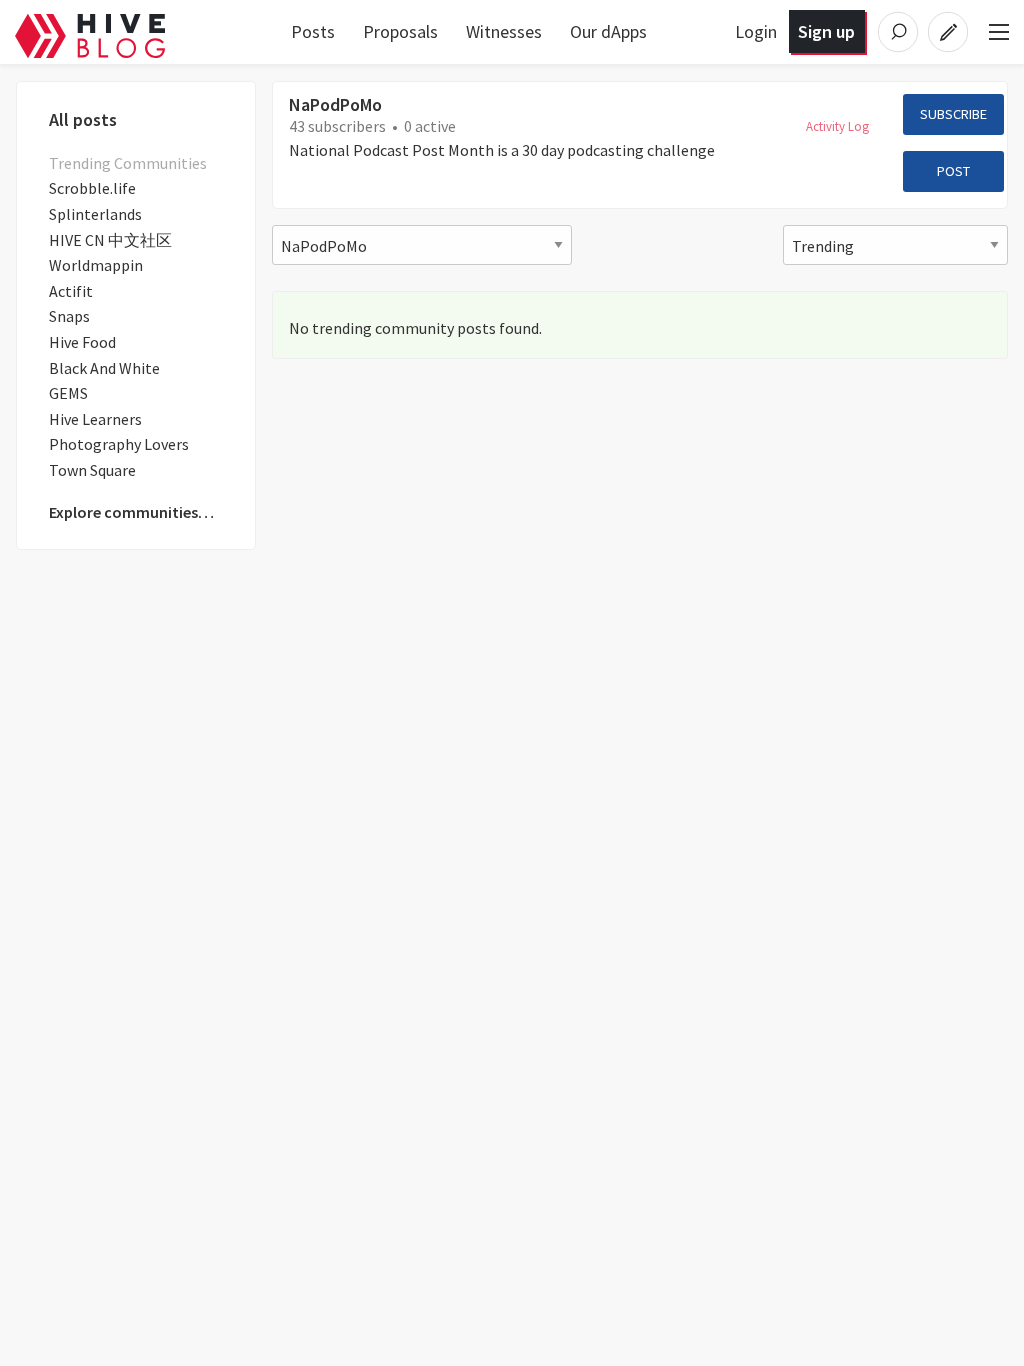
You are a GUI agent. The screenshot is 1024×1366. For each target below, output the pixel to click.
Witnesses (504, 31)
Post (953, 171)
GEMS (68, 393)
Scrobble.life (92, 188)
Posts (313, 31)
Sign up (826, 31)
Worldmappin (96, 265)
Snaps (69, 316)
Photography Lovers (119, 444)
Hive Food (82, 342)
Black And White (104, 368)
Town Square (92, 470)
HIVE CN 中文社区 (110, 240)
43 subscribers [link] (337, 126)
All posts (83, 119)
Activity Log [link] (837, 126)
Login (756, 31)
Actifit (71, 291)
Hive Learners (95, 419)
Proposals (400, 31)
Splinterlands (95, 214)
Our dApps (608, 31)
